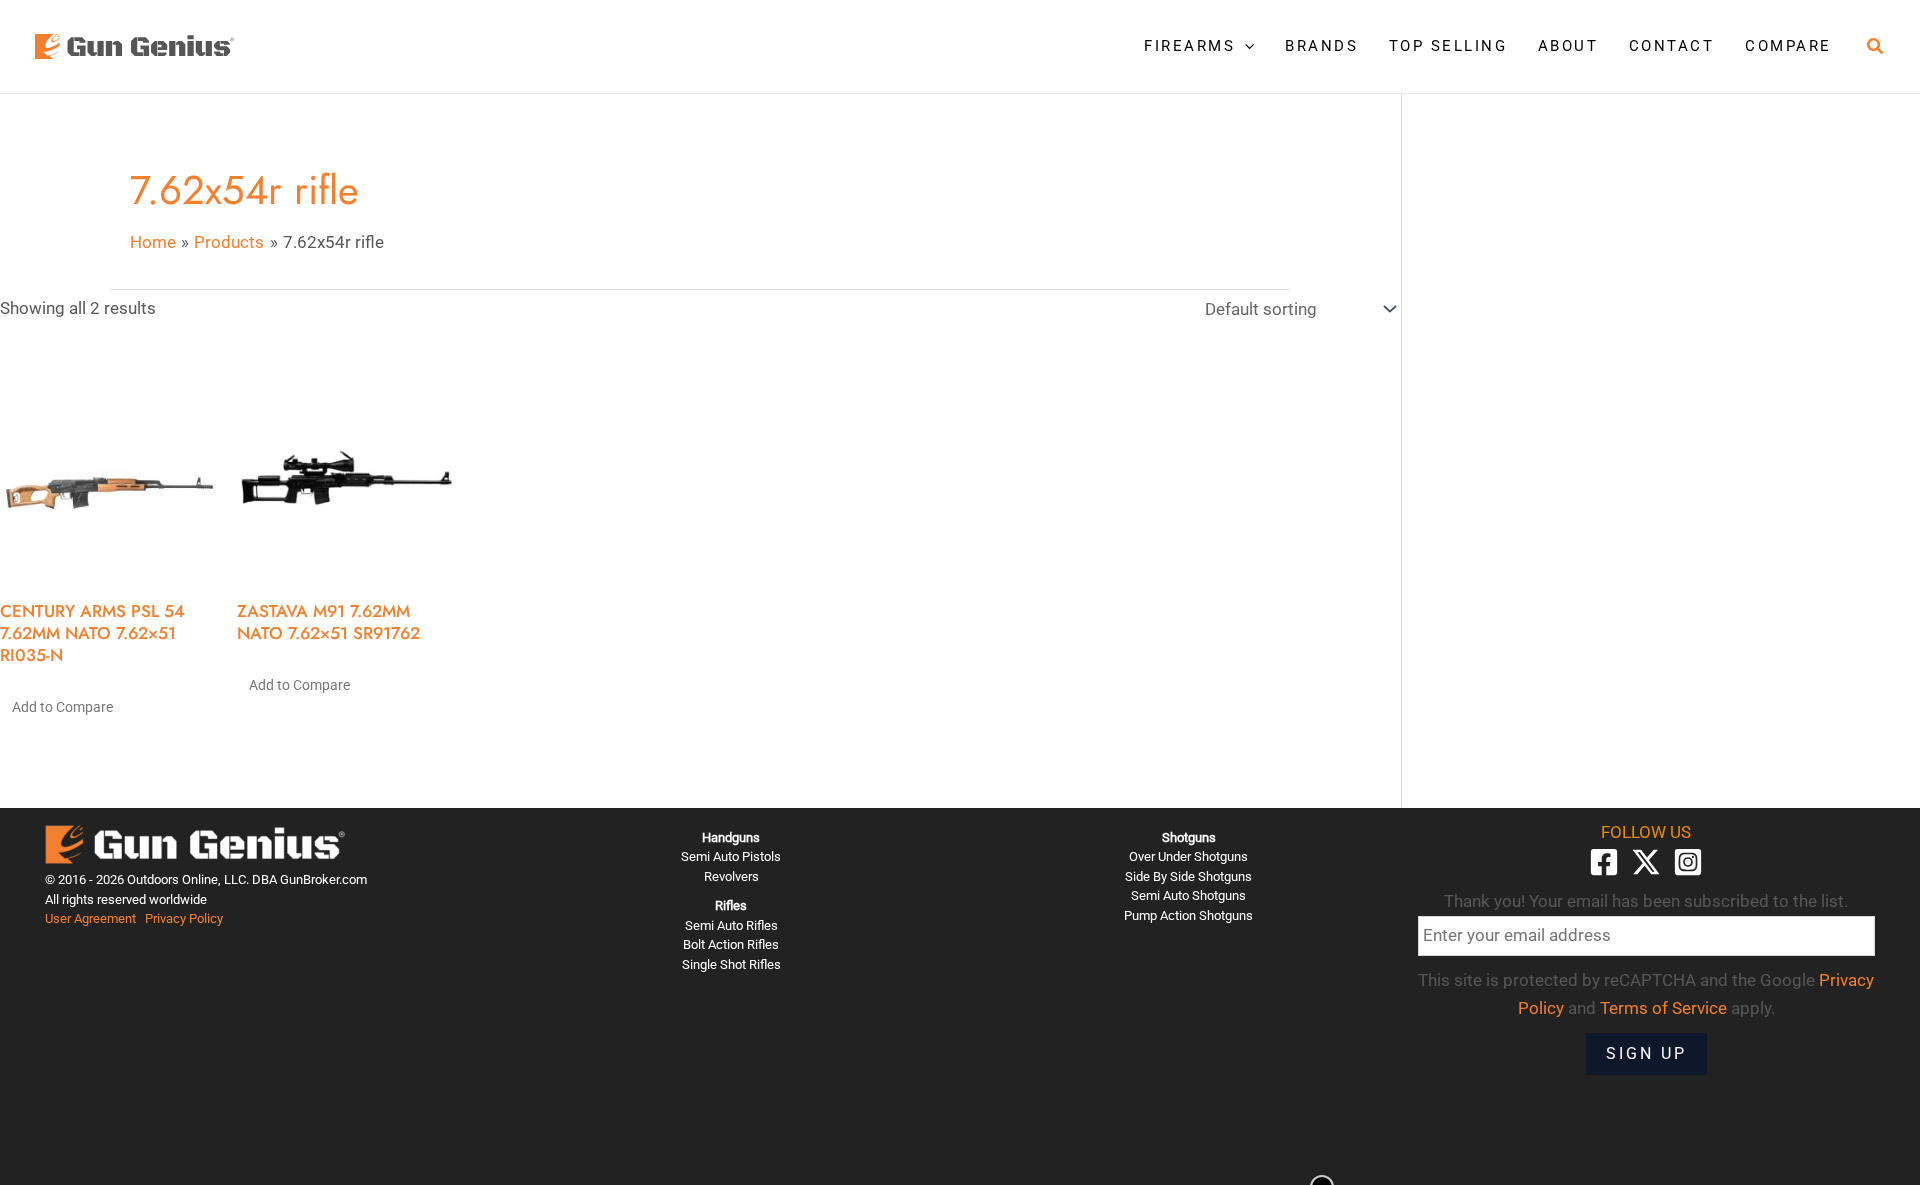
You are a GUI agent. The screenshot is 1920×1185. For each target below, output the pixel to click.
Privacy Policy (184, 918)
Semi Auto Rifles (731, 925)
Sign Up (1646, 1053)
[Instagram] (1688, 862)
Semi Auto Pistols (731, 856)
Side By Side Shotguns (1188, 876)
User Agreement (90, 918)
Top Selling (1448, 46)
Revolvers (731, 876)
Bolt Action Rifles (731, 944)
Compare (1788, 46)
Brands (1321, 46)
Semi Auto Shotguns (1188, 895)
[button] (1244, 46)
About (1568, 46)
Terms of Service (1663, 1008)
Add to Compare (62, 707)
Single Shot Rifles (731, 964)
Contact (1672, 46)
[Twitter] (1646, 862)
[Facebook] (1604, 862)
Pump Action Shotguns (1188, 915)
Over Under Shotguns (1188, 856)
